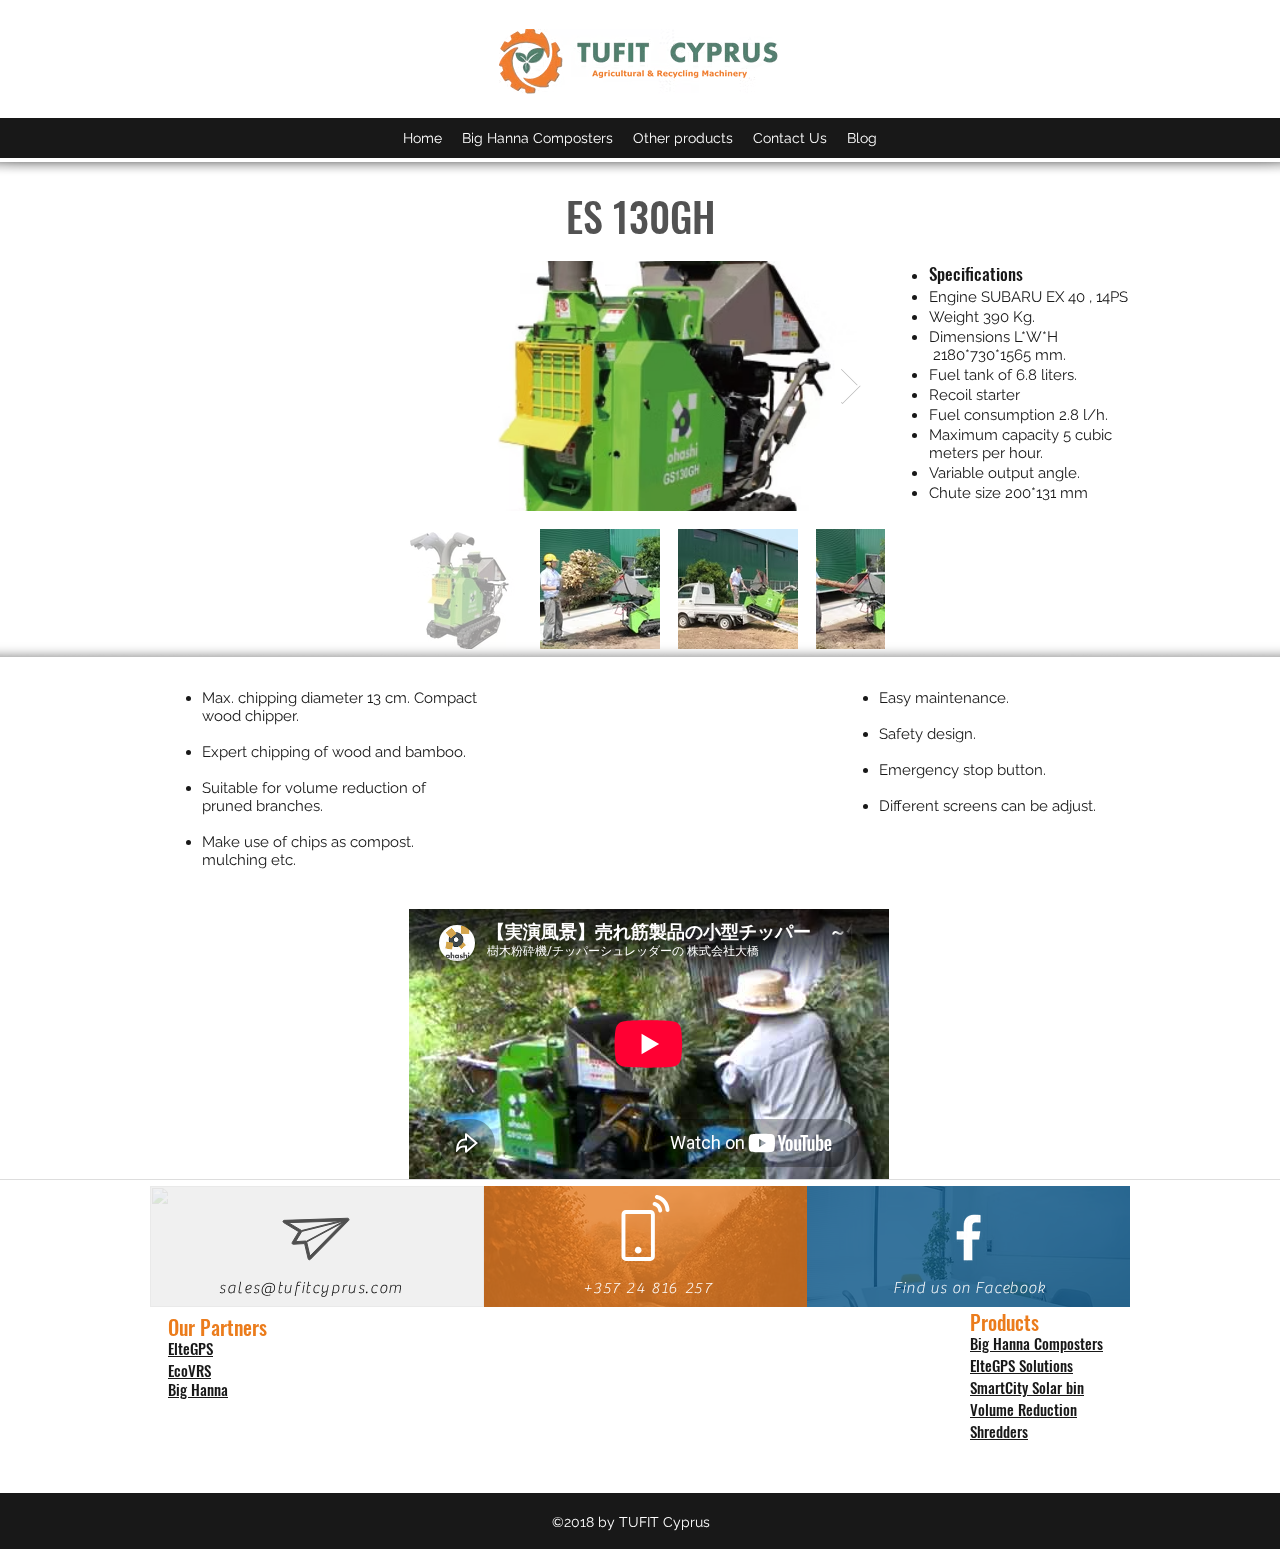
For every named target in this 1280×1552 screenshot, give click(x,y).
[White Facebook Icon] (968, 1237)
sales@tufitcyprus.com (311, 1288)
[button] (683, 138)
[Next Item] (850, 386)
